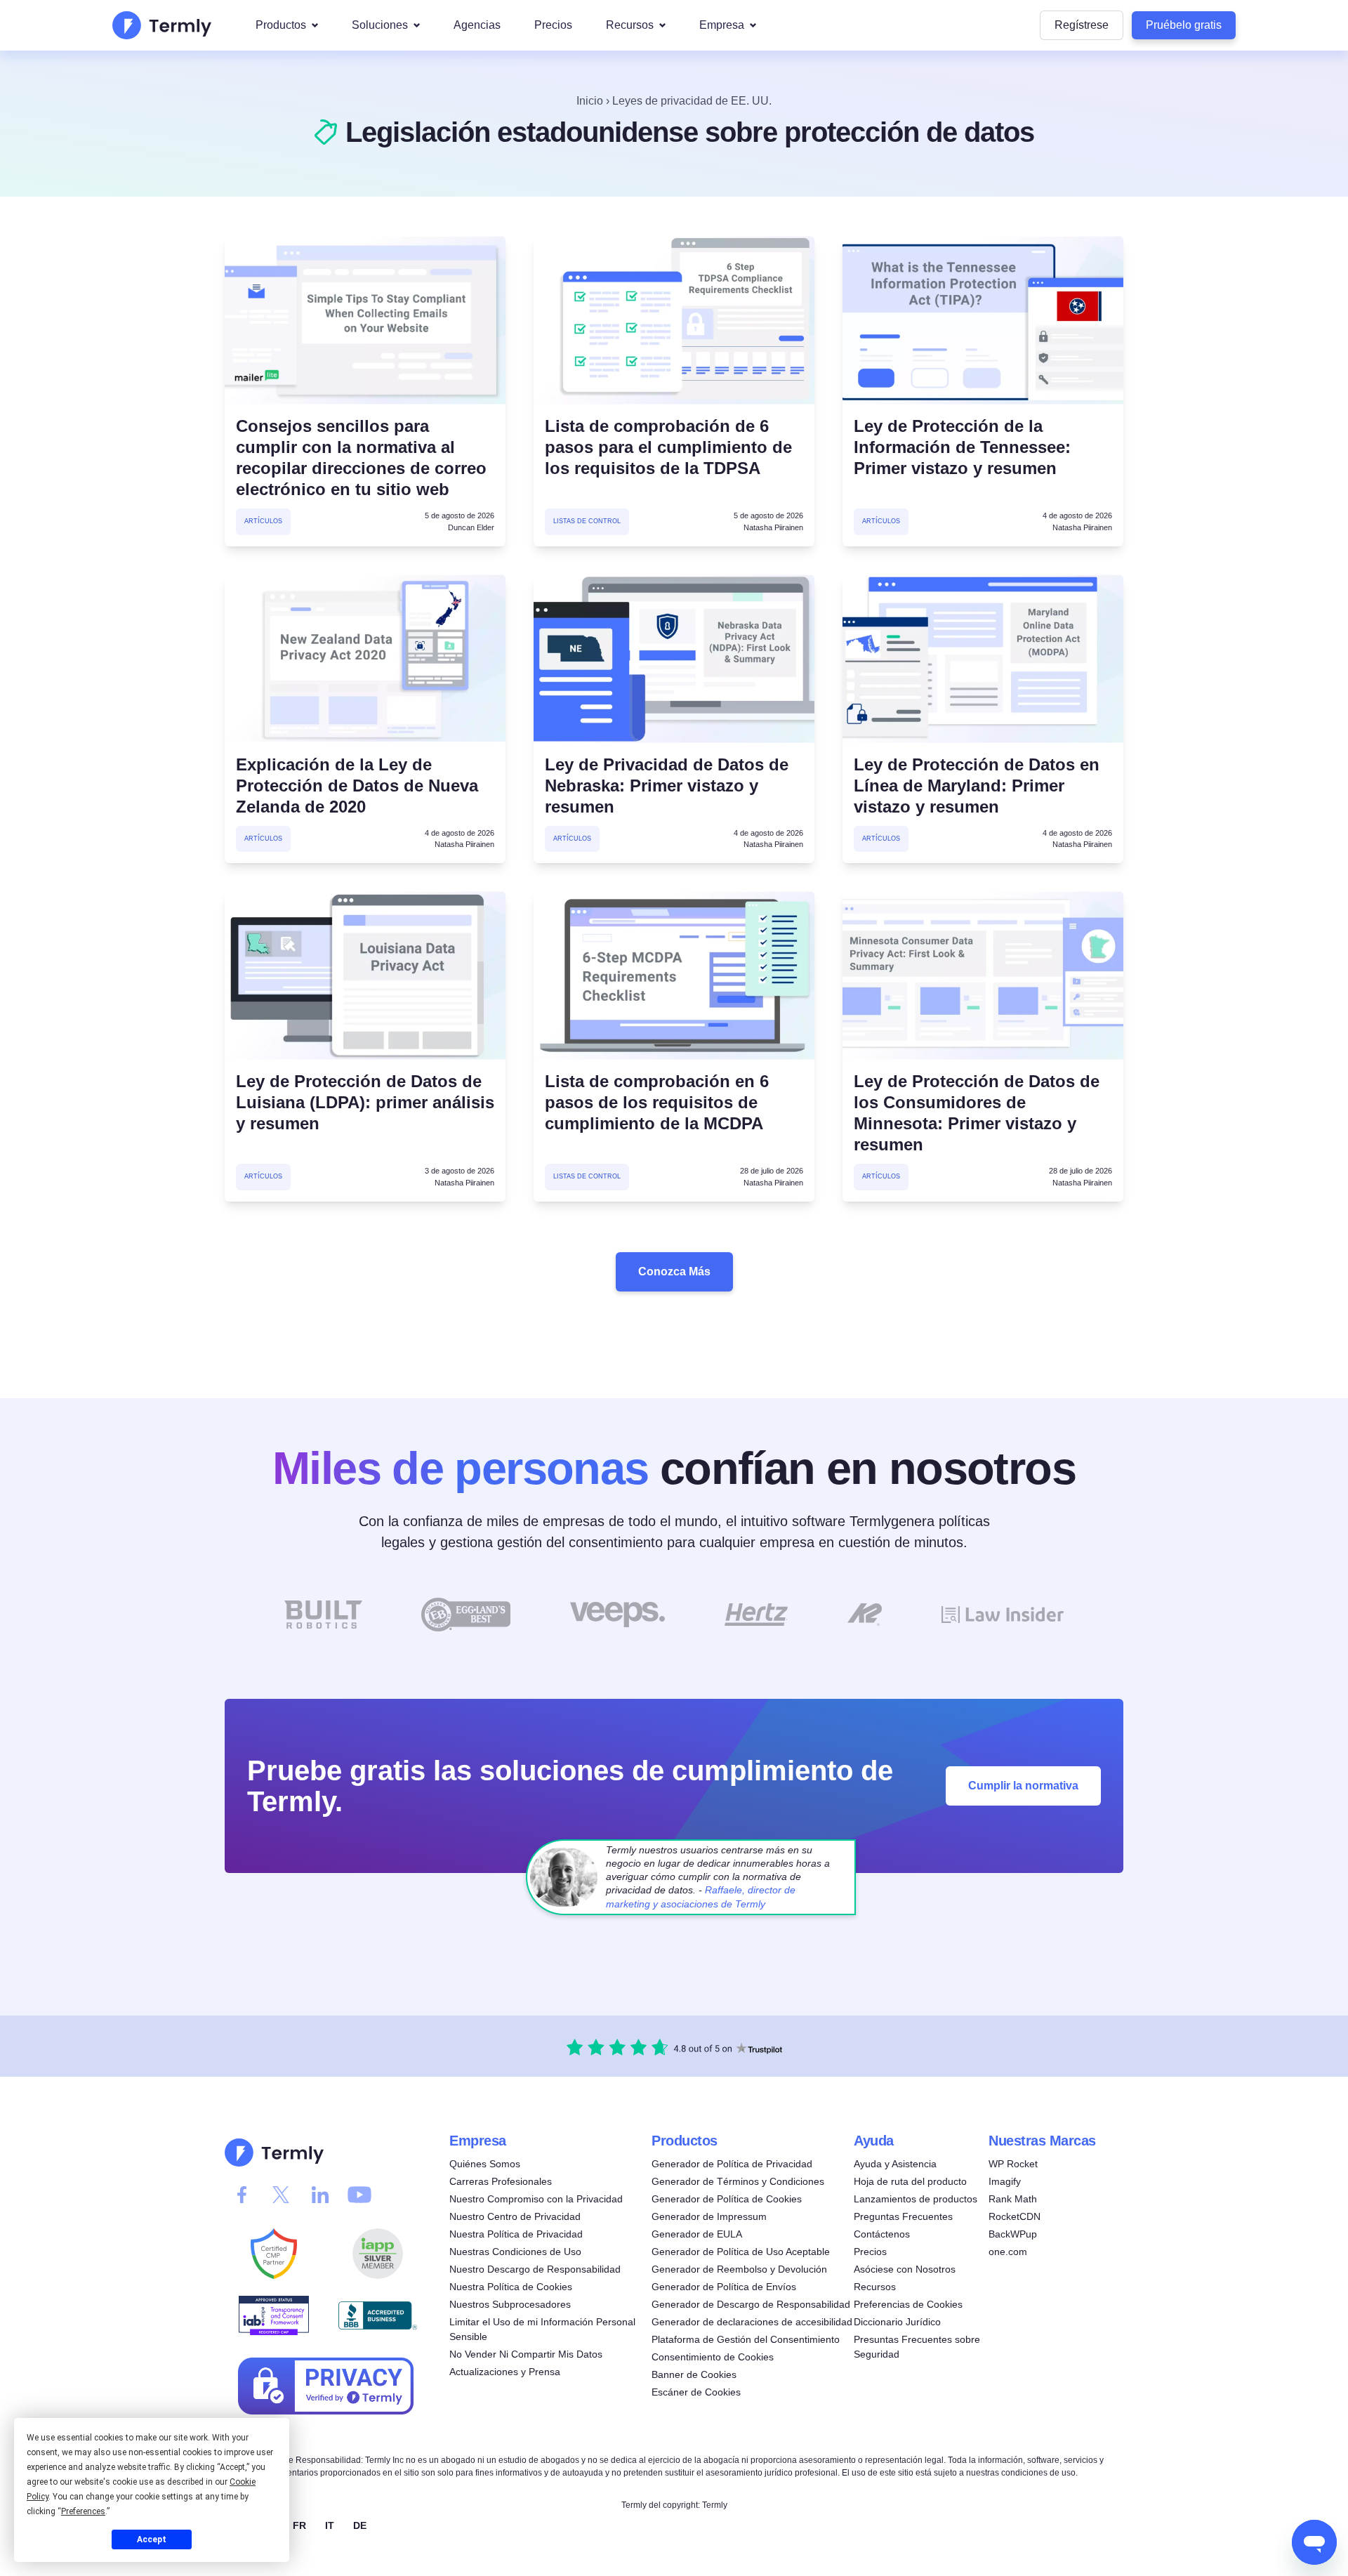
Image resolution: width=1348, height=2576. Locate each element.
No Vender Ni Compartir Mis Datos (526, 2354)
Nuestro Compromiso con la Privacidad (536, 2199)
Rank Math (1013, 2199)
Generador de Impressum (709, 2216)
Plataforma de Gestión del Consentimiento (746, 2339)
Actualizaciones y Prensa (505, 2372)
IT (330, 2525)
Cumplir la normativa (1023, 1785)
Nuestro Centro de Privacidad (515, 2216)
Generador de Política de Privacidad (732, 2164)
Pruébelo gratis (1184, 25)
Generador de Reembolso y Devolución (739, 2269)
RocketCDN (1015, 2216)
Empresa (722, 25)
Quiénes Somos (485, 2164)
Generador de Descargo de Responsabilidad (751, 2304)
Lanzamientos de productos (916, 2199)
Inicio (590, 101)
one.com (1008, 2252)
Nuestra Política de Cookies (511, 2287)
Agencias (477, 25)
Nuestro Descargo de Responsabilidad (535, 2269)
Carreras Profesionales (501, 2181)
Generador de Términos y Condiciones (738, 2181)
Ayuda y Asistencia (895, 2164)
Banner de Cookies (694, 2374)
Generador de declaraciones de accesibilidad (752, 2322)
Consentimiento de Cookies (713, 2357)
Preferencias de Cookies (908, 2304)
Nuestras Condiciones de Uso (515, 2252)
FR (299, 2525)
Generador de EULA (697, 2234)
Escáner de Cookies (696, 2392)
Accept (152, 2539)
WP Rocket (1013, 2164)
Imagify (1005, 2181)
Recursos (630, 25)
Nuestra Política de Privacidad (516, 2234)
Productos (281, 25)
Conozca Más (674, 1271)
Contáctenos (882, 2234)
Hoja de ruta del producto (910, 2181)
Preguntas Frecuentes (903, 2216)
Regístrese (1082, 25)
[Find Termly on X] (281, 2195)
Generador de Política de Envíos (724, 2287)
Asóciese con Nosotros (905, 2269)
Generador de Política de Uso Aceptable (741, 2252)
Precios (553, 25)
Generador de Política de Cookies (727, 2199)
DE (360, 2525)
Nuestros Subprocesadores (510, 2304)
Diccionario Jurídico (897, 2322)
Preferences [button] (83, 2511)
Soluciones (380, 25)
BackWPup (1013, 2234)
